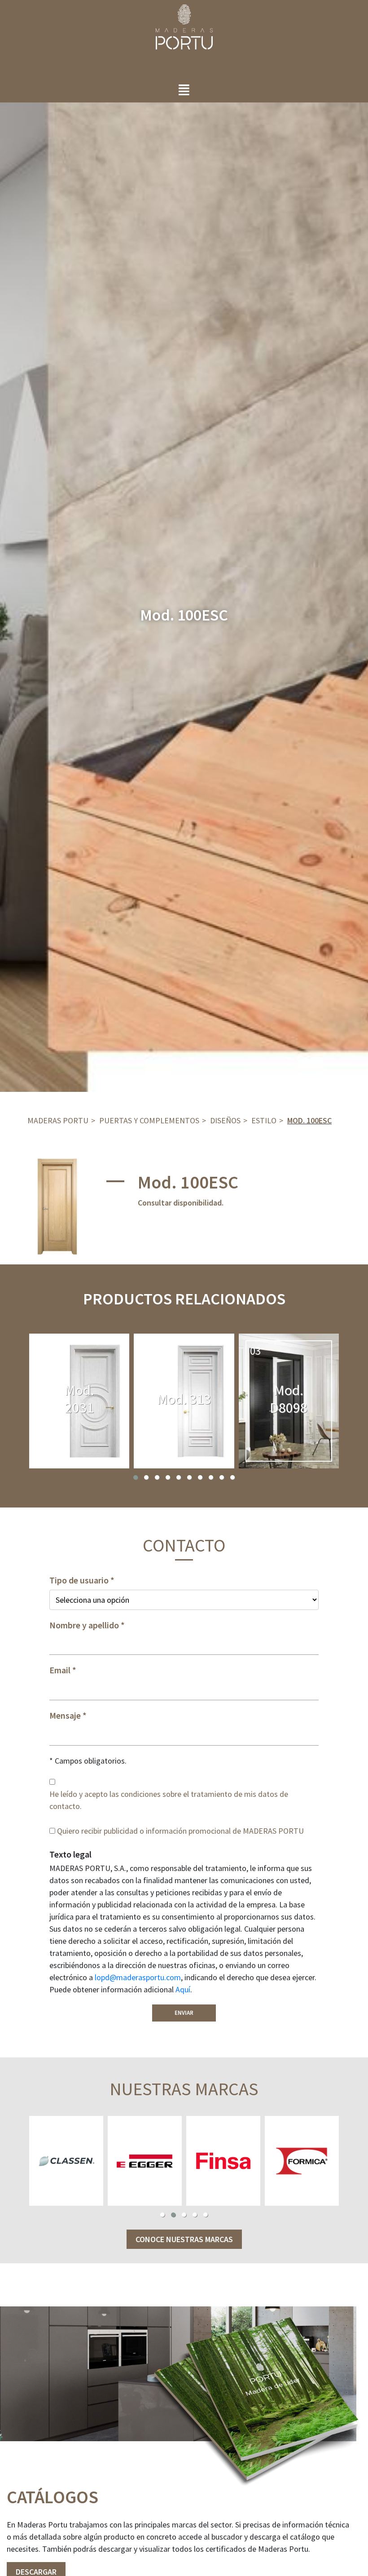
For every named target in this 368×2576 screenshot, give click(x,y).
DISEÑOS (225, 1120)
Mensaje (65, 1716)
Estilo (264, 1120)
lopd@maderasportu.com (138, 1977)
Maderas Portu (58, 1120)
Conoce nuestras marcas (184, 2239)
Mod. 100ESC (309, 1120)
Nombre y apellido (84, 1625)
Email (60, 1670)
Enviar (184, 2013)
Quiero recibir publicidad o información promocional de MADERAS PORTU (180, 1831)
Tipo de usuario (79, 1580)
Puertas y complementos (149, 1120)
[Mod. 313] (184, 1401)
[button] (136, 1477)
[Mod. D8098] (289, 1401)
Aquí (183, 1989)
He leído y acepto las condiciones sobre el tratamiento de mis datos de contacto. (169, 1800)
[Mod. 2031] (79, 1401)
